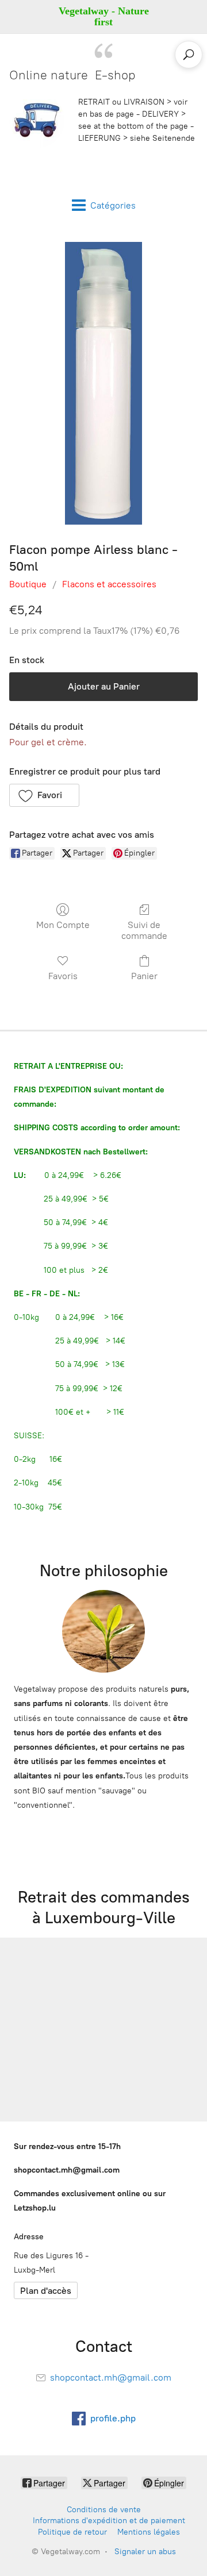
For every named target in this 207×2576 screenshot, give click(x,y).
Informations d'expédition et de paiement (109, 2521)
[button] (44, 795)
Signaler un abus (145, 2552)
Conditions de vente (104, 2510)
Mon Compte (63, 925)
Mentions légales (149, 2532)
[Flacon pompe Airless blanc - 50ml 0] (103, 383)
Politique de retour (72, 2532)
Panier (144, 976)
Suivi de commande (144, 930)
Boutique (28, 584)
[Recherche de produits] (189, 55)
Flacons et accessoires (109, 584)
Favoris (63, 976)
